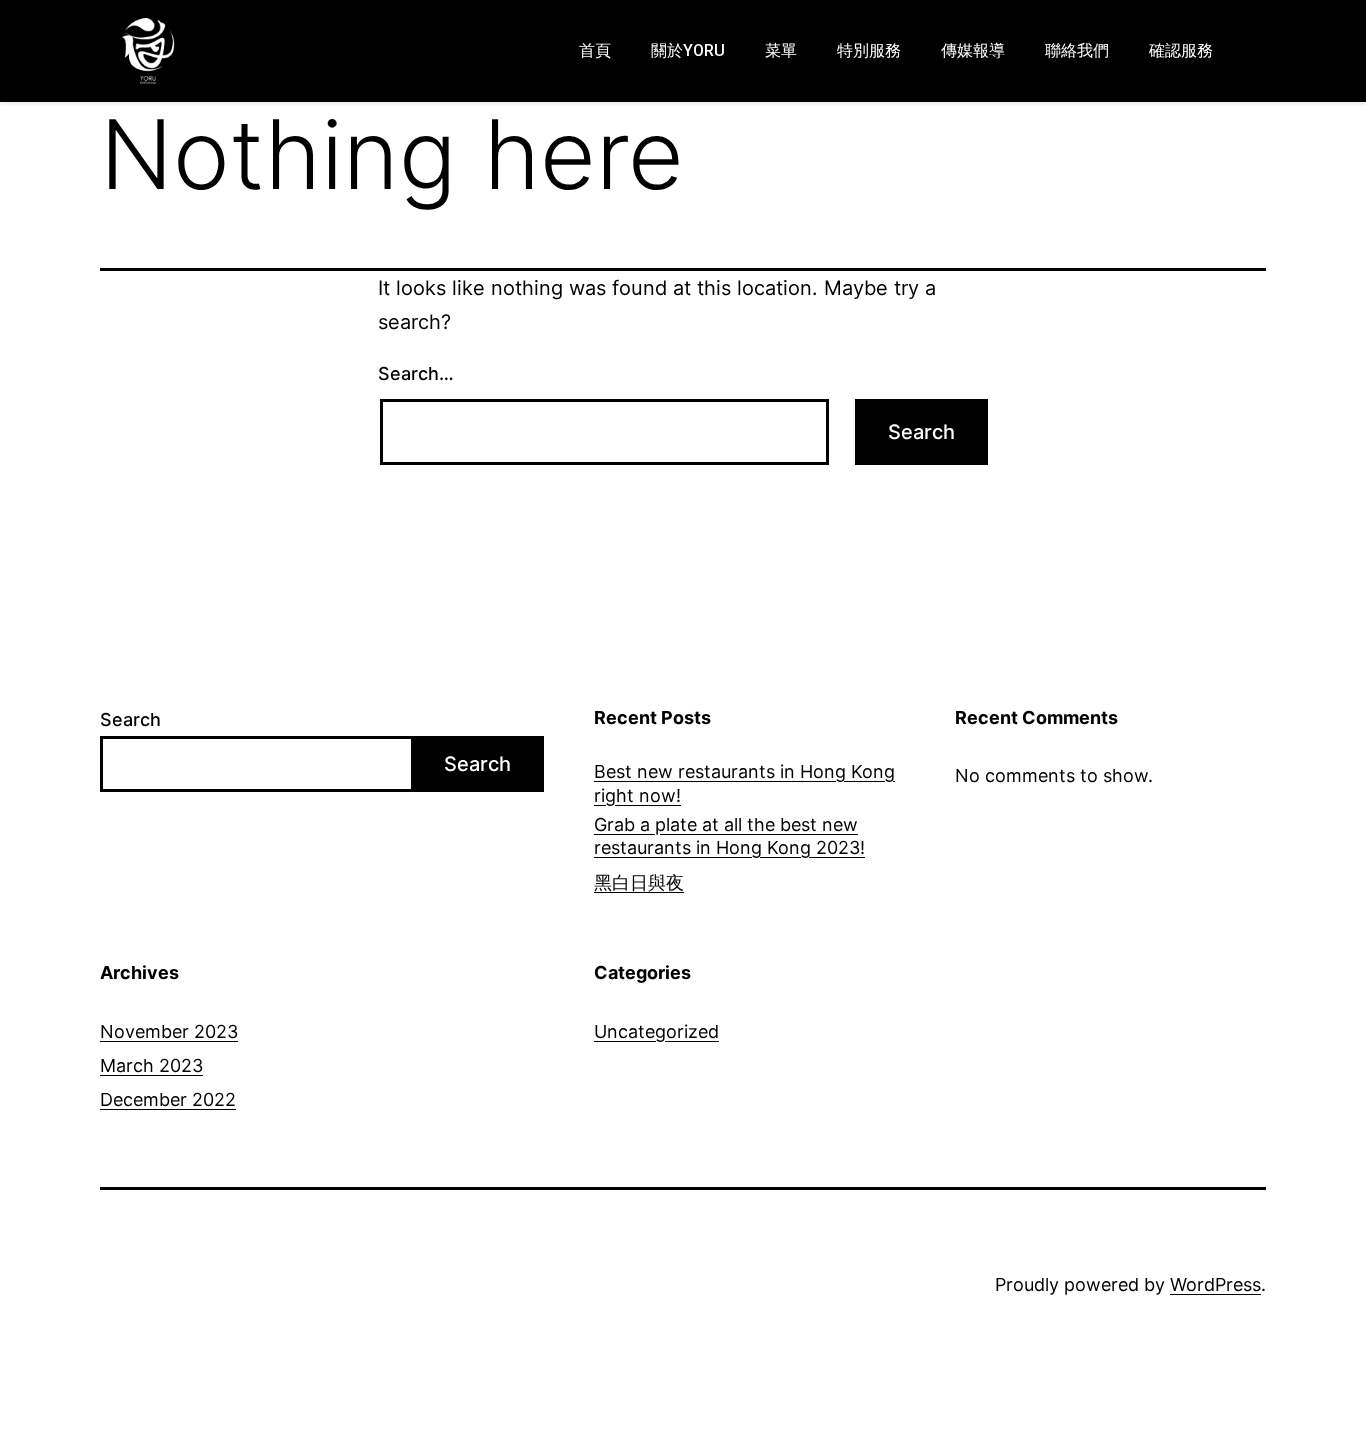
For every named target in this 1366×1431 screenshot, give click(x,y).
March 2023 (151, 1065)
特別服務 (869, 50)
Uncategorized (656, 1031)
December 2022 (168, 1099)
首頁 (595, 50)
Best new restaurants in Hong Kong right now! (744, 783)
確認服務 (1181, 50)
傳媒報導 (973, 50)
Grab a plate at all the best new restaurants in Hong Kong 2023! (729, 836)
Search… (416, 373)
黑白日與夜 (639, 882)
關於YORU (688, 50)
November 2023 (169, 1031)
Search (130, 719)
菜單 (781, 50)
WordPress (1215, 1284)
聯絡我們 (1077, 50)
